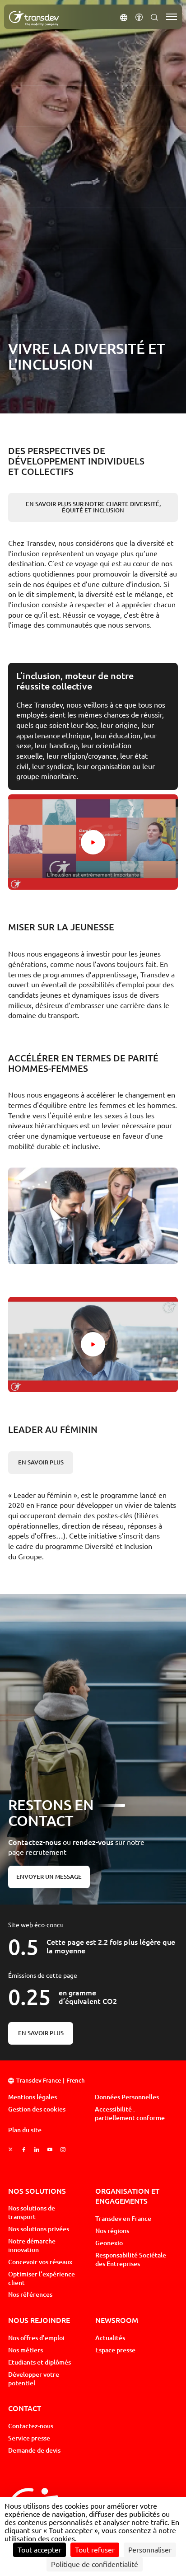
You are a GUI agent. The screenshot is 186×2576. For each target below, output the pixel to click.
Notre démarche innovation (32, 2245)
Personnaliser (150, 2550)
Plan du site (25, 2130)
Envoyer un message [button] (49, 1877)
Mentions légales (33, 2097)
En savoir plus (41, 1462)
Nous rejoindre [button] (39, 2320)
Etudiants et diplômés (40, 2362)
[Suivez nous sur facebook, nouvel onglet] (24, 2150)
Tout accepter (40, 2550)
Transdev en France (123, 2219)
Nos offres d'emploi (36, 2338)
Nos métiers (26, 2350)
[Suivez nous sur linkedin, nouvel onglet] (37, 2150)
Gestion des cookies (37, 2109)
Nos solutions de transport (32, 2212)
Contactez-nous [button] (31, 2426)
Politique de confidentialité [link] (95, 2564)
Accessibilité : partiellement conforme (130, 2114)
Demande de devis (34, 2450)
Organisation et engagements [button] (127, 2196)
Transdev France (39, 2081)
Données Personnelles (127, 2097)
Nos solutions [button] (37, 2191)
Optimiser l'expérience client (42, 2278)
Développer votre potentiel (34, 2379)
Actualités (110, 2338)
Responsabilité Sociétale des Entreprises (131, 2259)
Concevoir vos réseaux (40, 2262)
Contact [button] (25, 2408)
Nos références (30, 2294)
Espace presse (115, 2350)
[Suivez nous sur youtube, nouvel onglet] (50, 2150)
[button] (124, 17)
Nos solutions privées (39, 2229)
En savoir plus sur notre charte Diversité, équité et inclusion (93, 507)
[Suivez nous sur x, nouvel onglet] (11, 2150)
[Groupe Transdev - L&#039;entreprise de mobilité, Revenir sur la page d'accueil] (34, 19)
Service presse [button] (29, 2438)
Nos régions (112, 2231)
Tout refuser (95, 2550)
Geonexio (109, 2243)
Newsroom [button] (117, 2320)
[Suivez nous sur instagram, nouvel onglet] (63, 2150)
